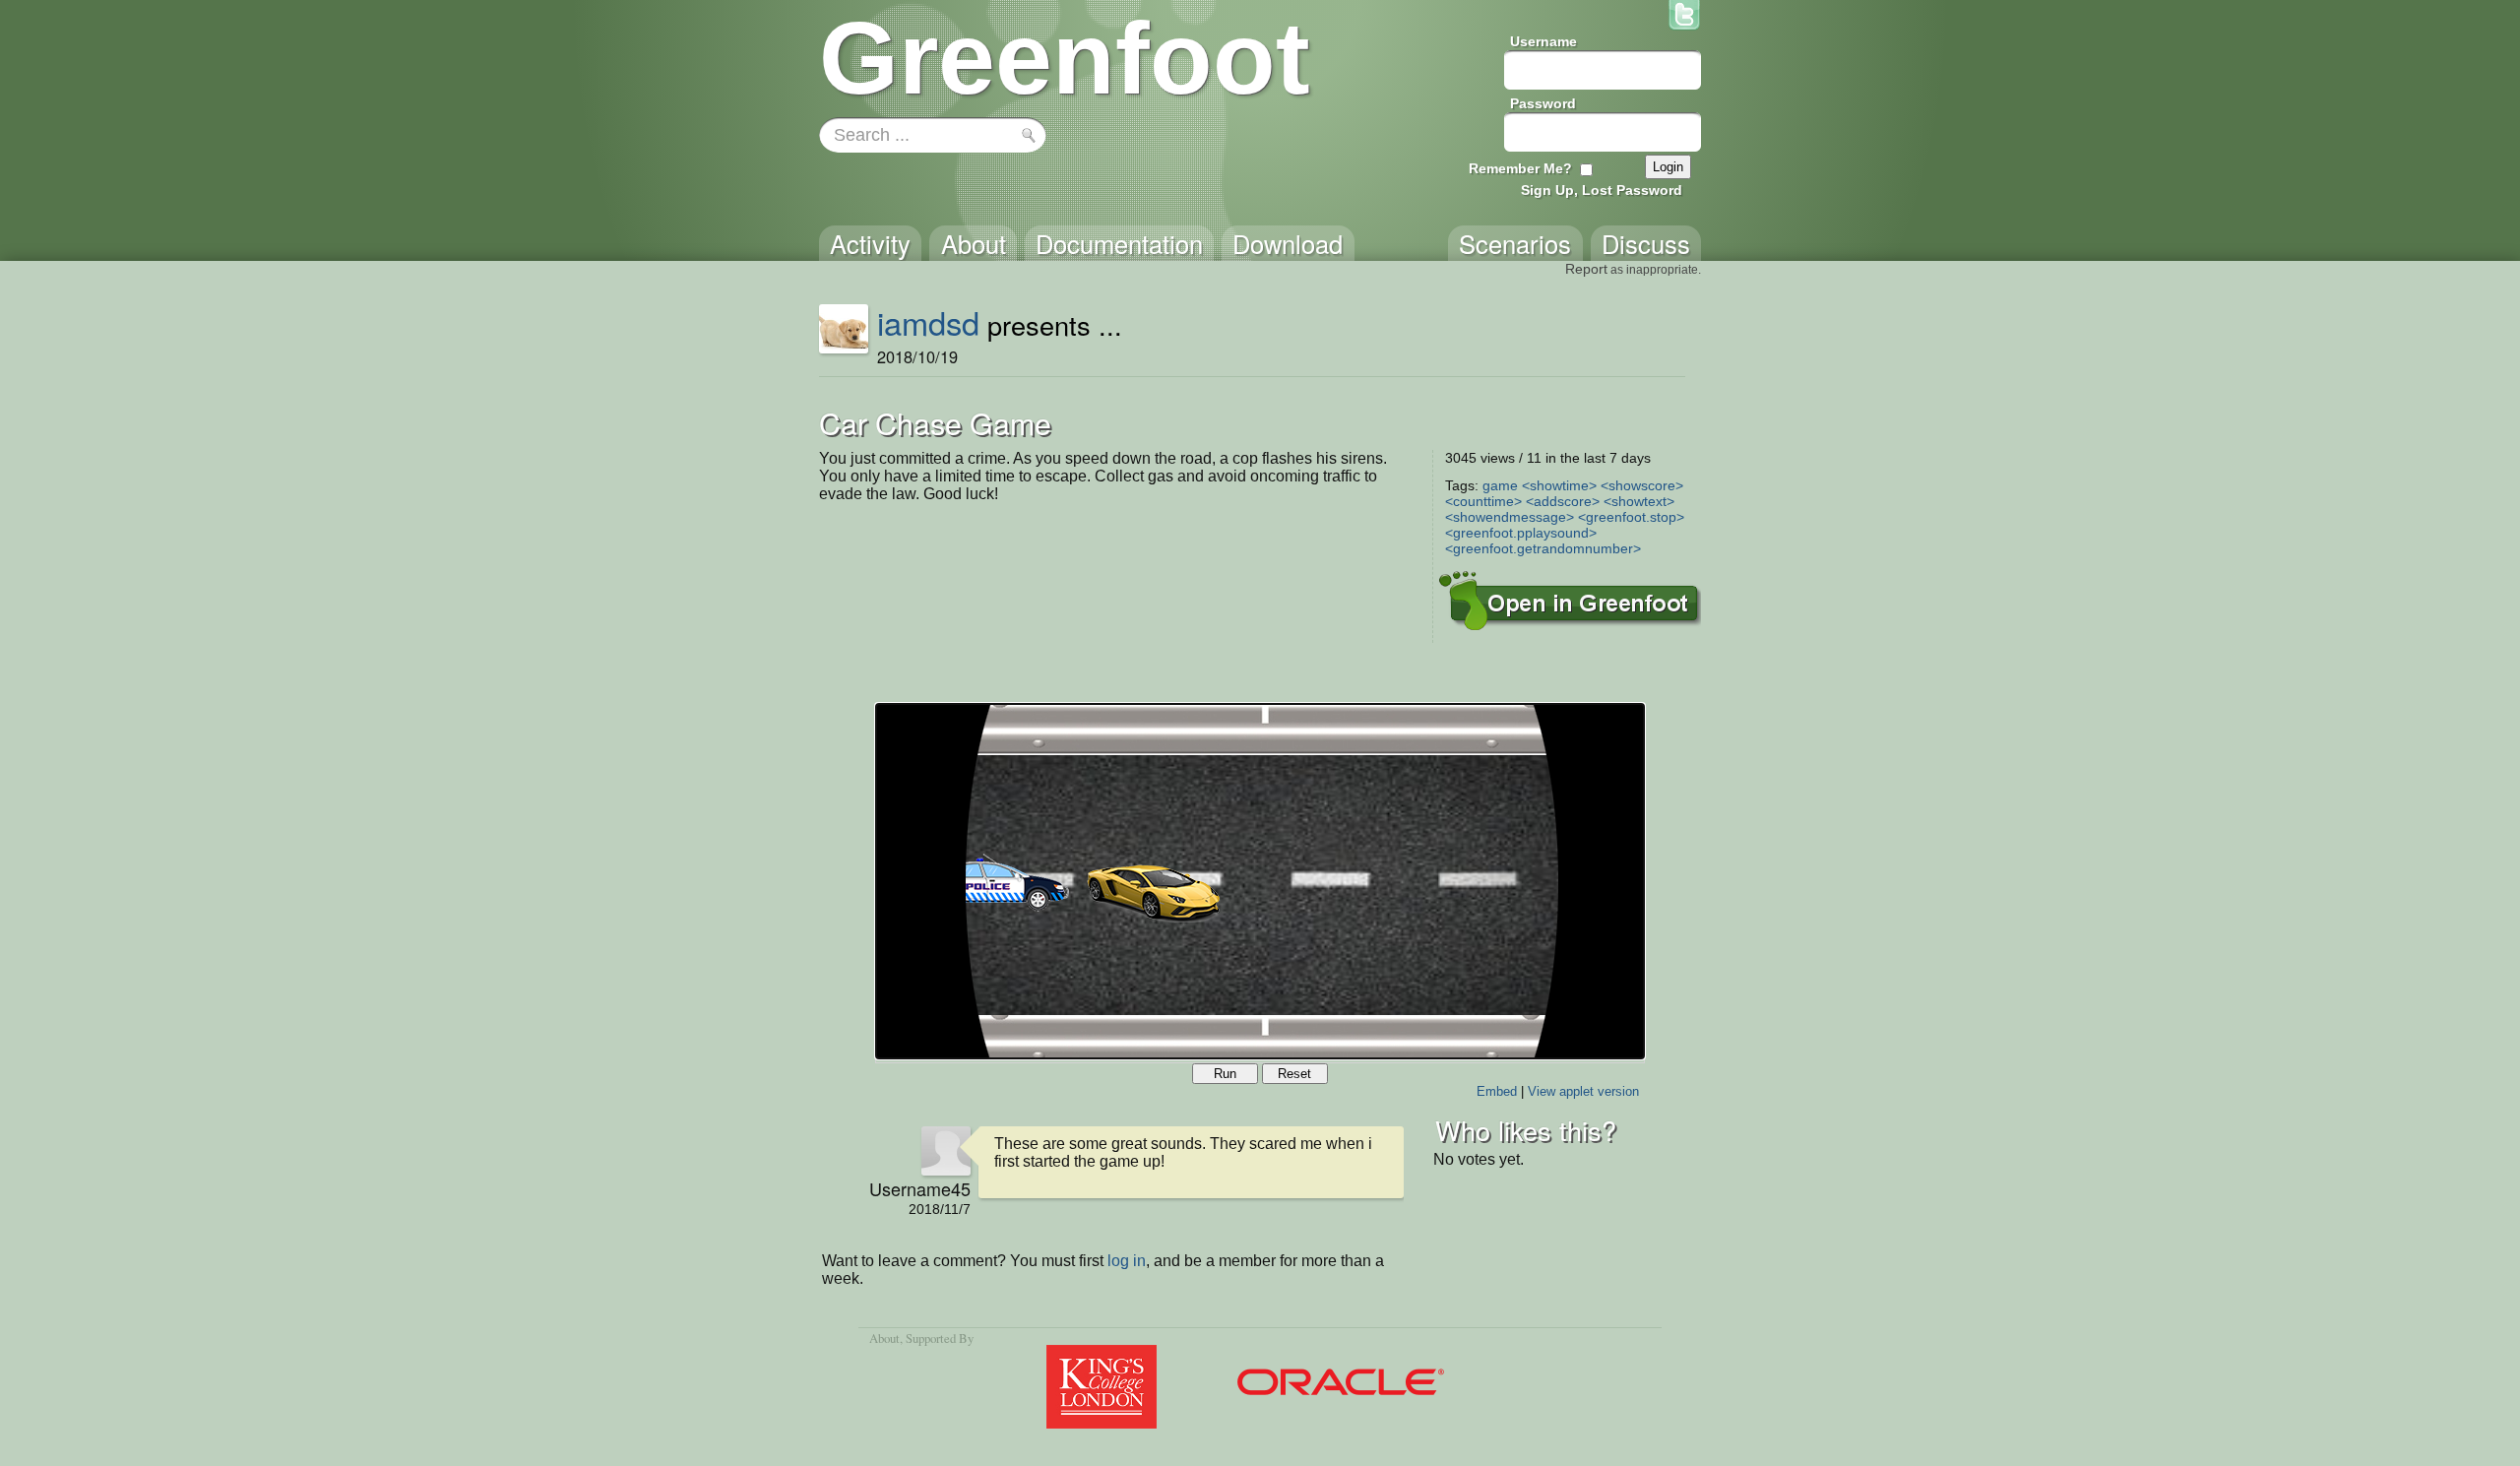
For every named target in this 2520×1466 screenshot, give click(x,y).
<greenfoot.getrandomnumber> (1543, 548)
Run (1225, 1074)
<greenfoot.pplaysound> (1521, 533)
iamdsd (928, 322)
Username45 (920, 1188)
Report (1586, 269)
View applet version (1583, 1091)
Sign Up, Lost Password (1602, 190)
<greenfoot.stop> (1631, 517)
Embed (1497, 1091)
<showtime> (1559, 485)
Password (1543, 103)
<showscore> (1642, 485)
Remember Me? (1520, 168)
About (884, 1338)
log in (1127, 1261)
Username (1543, 41)
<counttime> (1483, 501)
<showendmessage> (1510, 517)
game (1500, 485)
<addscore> (1563, 501)
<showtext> (1639, 501)
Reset (1294, 1074)
